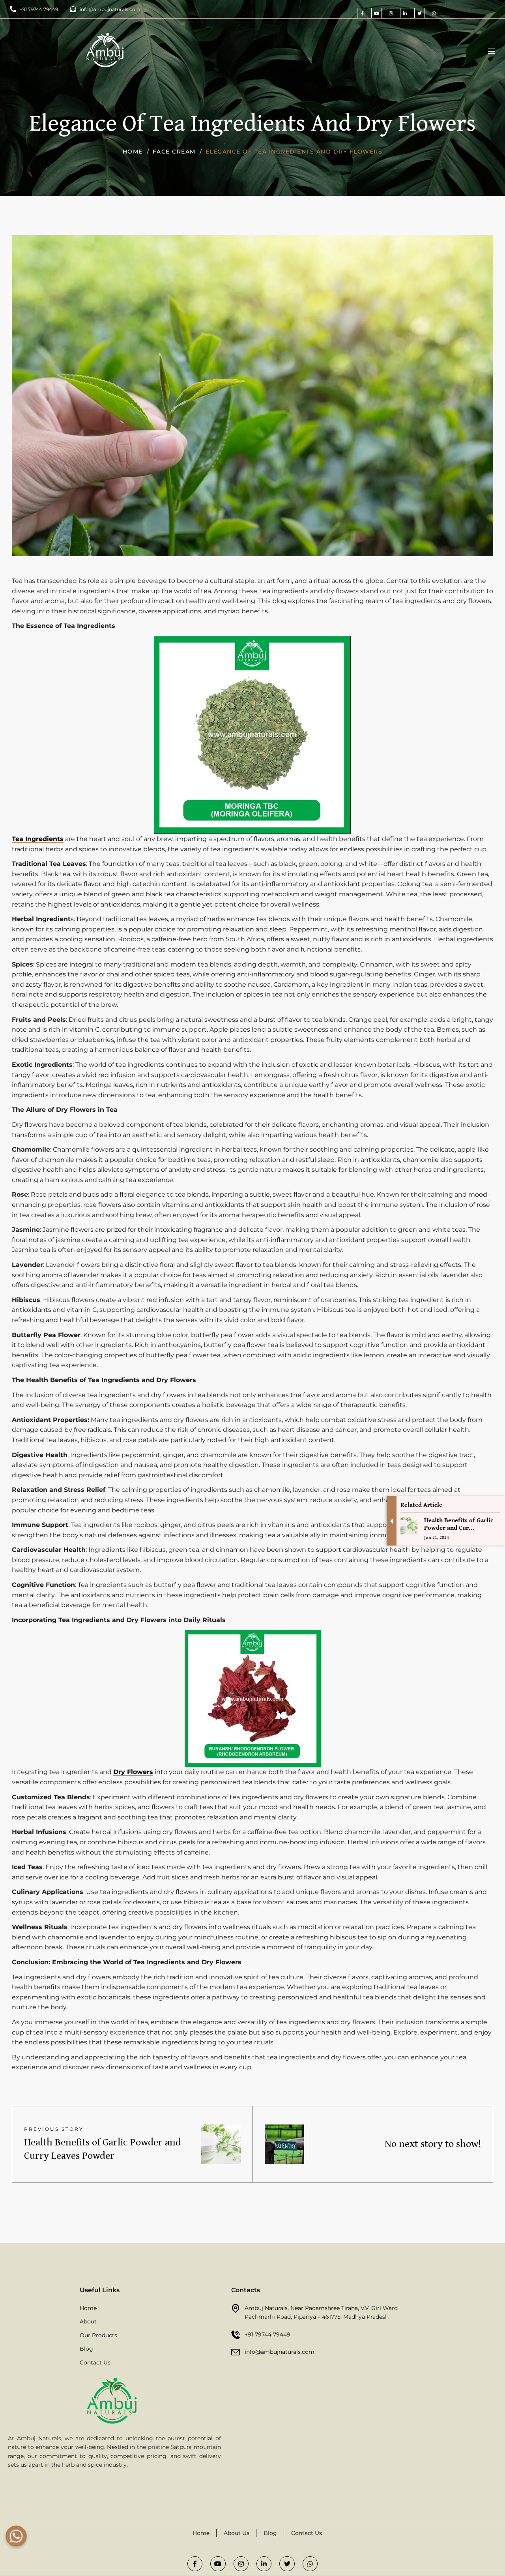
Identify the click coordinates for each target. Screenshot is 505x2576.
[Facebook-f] (362, 13)
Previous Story (54, 2129)
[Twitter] (419, 13)
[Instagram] (391, 13)
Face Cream (174, 152)
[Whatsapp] (434, 13)
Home (133, 152)
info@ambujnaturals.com (280, 2352)
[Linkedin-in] (405, 13)
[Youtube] (376, 13)
